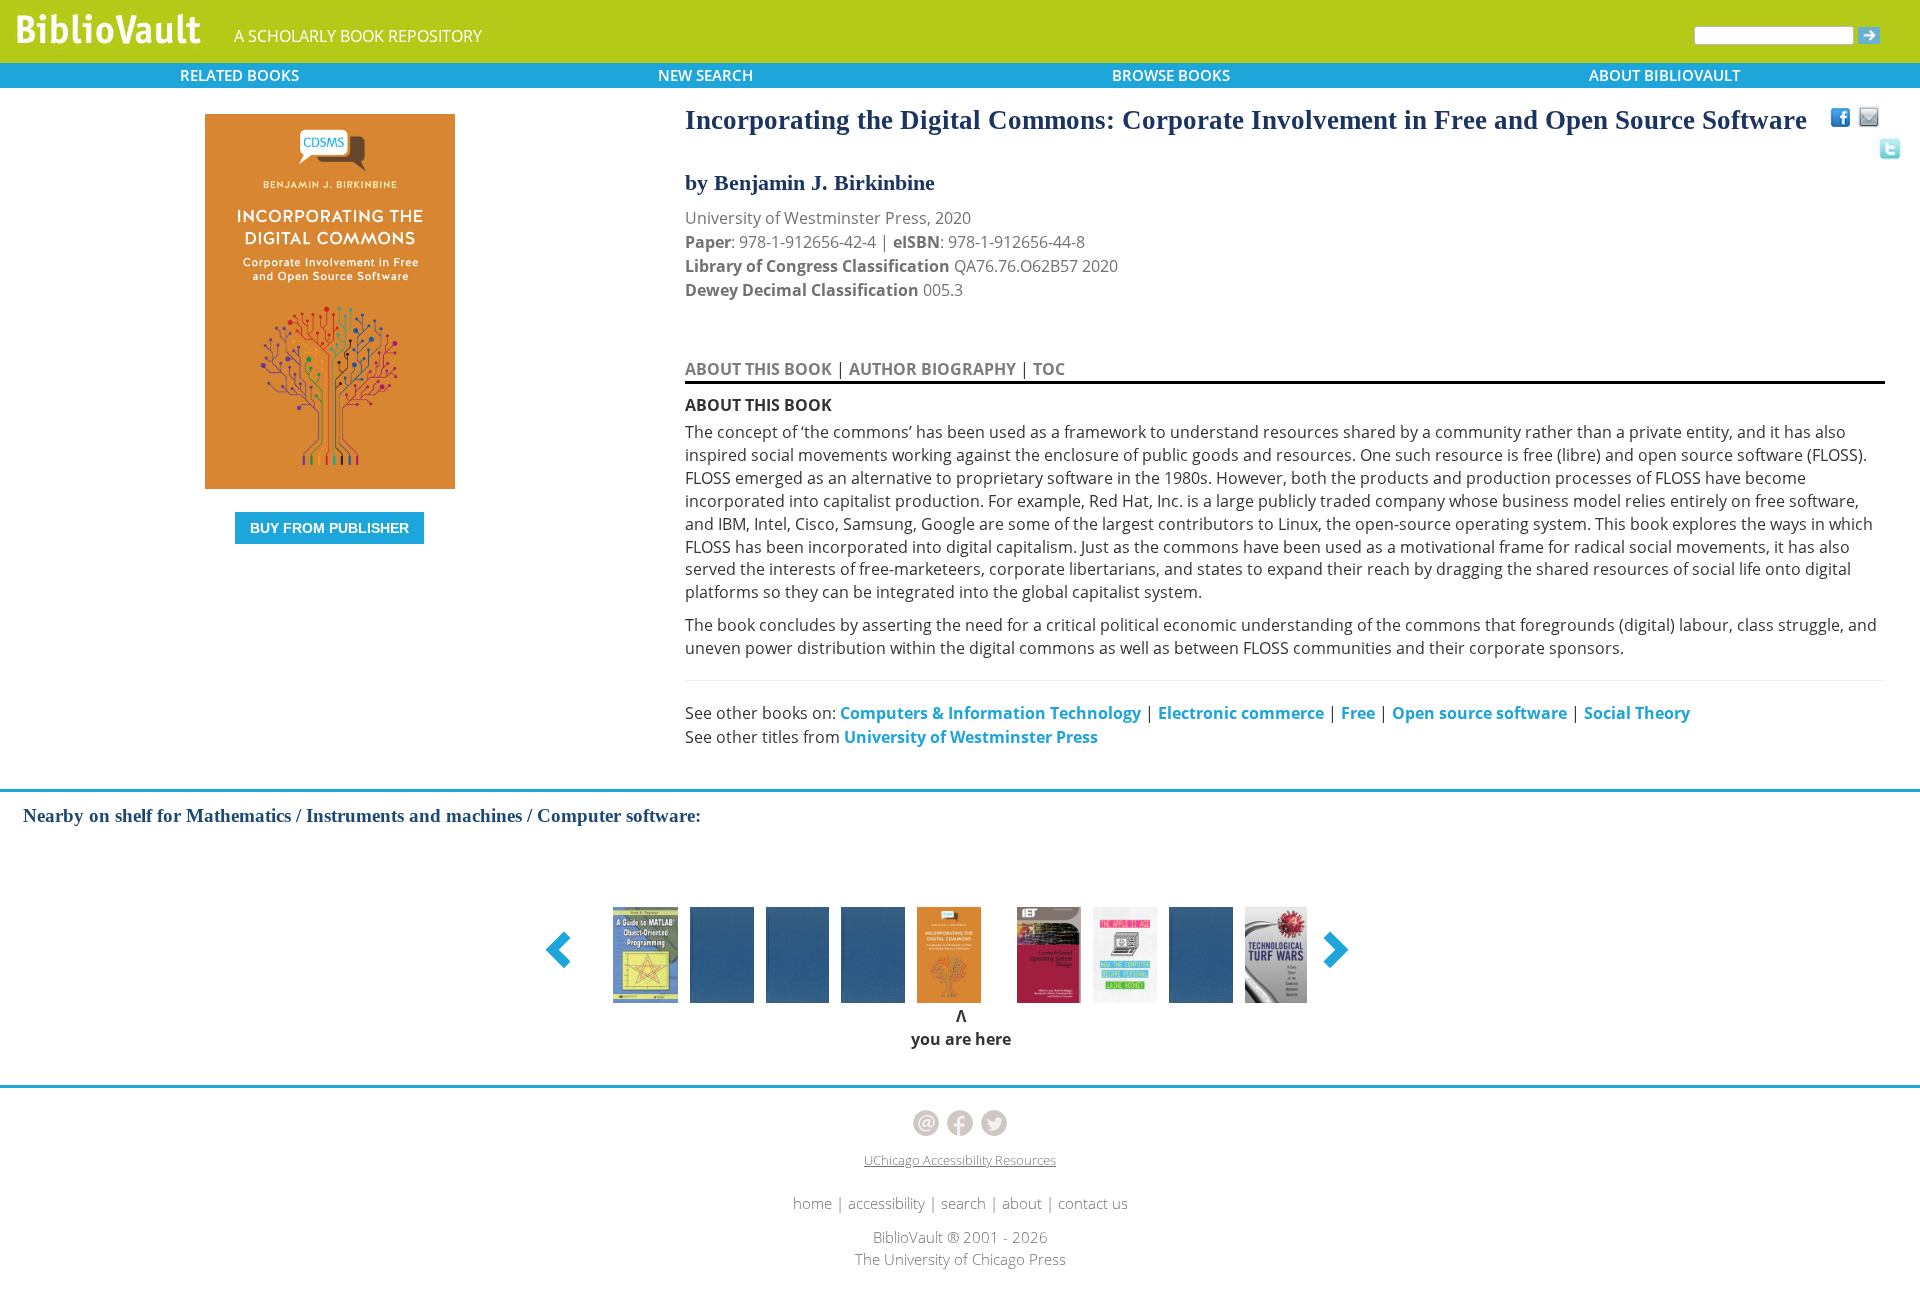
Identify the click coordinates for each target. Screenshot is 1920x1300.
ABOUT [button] (1664, 75)
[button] (561, 949)
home (812, 1203)
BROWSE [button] (1171, 75)
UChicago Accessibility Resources (960, 1160)
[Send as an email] (1869, 118)
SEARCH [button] (705, 75)
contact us (1093, 1203)
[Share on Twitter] (1889, 148)
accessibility (886, 1203)
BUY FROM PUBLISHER (329, 528)
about (1022, 1203)
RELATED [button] (239, 75)
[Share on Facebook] (1845, 122)
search (963, 1203)
